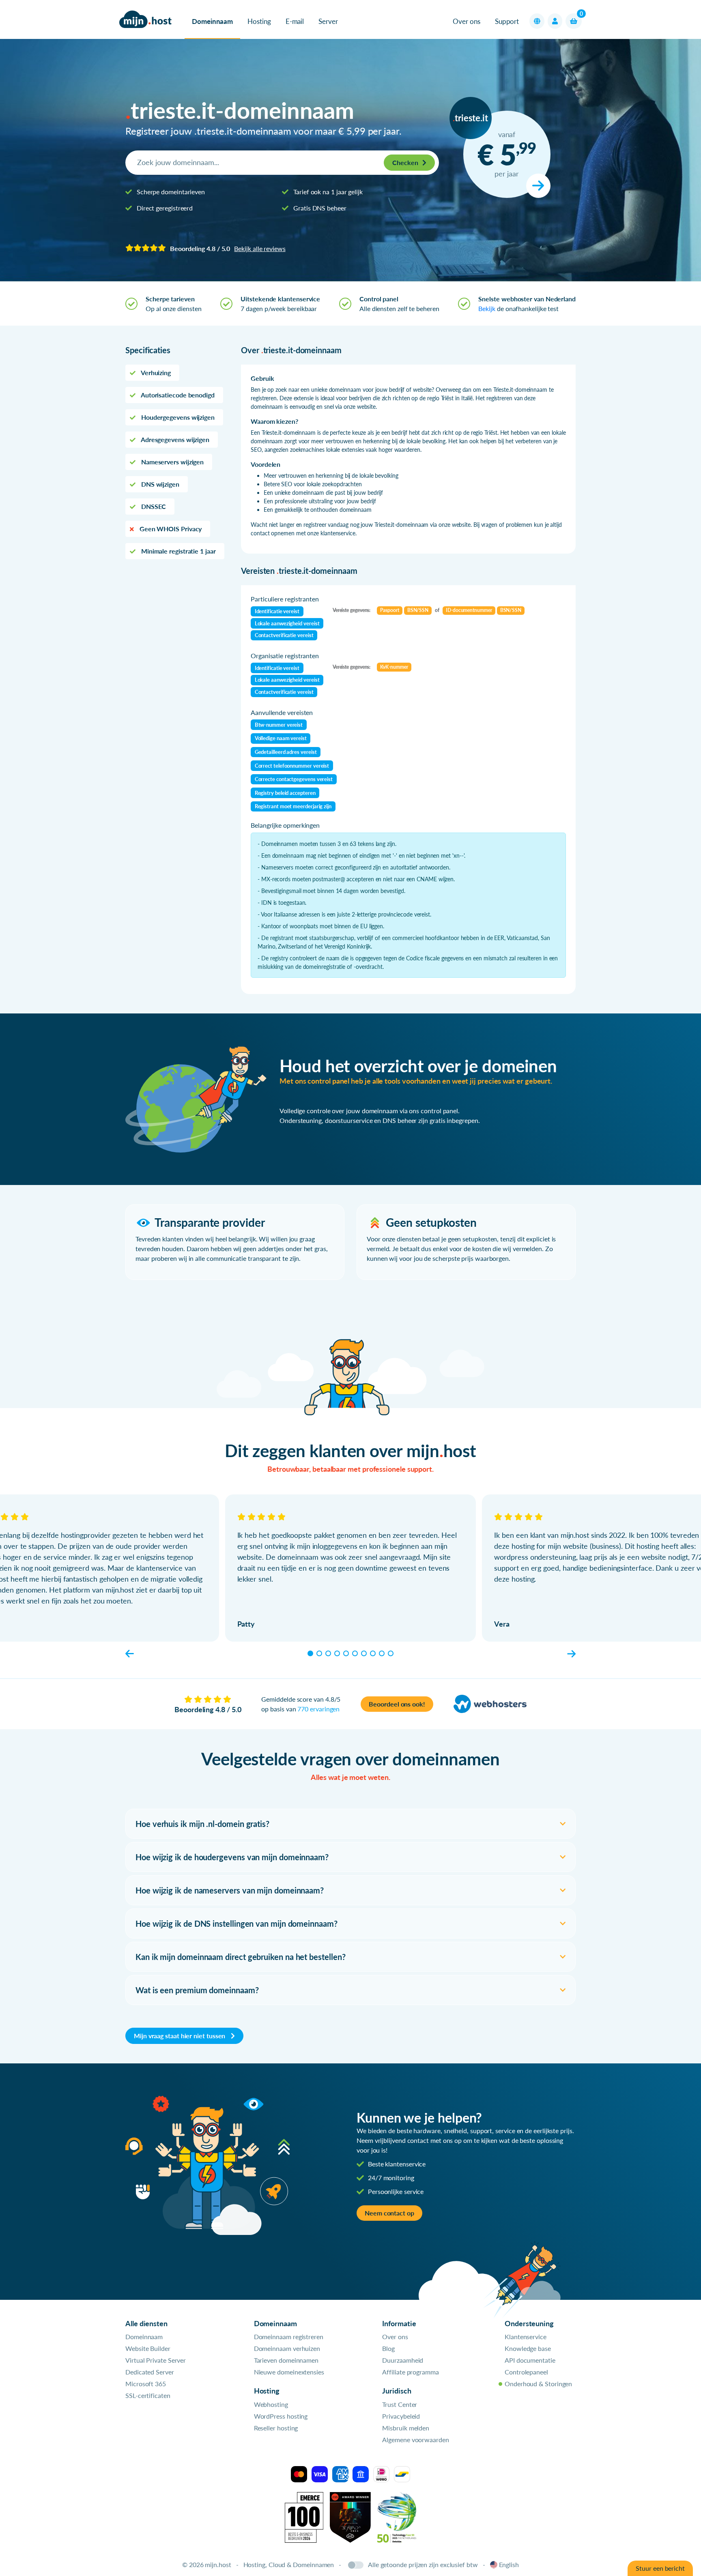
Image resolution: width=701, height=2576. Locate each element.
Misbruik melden (406, 2428)
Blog (388, 2348)
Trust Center (400, 2404)
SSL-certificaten (148, 2395)
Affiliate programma (410, 2372)
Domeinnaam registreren (289, 2337)
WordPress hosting (281, 2416)
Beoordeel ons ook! (397, 1704)
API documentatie (530, 2360)
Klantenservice (526, 2337)
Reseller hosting (276, 2428)
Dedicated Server (150, 2372)
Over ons (466, 21)
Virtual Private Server (156, 2360)
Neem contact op (389, 2213)
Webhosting (271, 2404)
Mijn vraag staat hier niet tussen (180, 2036)
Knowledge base (528, 2348)
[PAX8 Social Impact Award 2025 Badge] (350, 2516)
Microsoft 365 (146, 2384)
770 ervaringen (318, 1709)
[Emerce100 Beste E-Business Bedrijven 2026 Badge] (304, 2516)
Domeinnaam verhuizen (287, 2348)
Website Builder (148, 2348)
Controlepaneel (526, 2372)
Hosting (259, 21)
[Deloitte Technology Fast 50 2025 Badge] (397, 2516)
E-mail (295, 21)
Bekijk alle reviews (260, 248)
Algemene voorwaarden (415, 2440)
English (509, 2564)
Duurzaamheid (403, 2360)
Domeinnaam (212, 21)
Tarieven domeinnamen (286, 2360)
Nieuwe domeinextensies (289, 2372)
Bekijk (487, 308)
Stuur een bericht (660, 2568)
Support (507, 21)
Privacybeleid (401, 2416)
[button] (537, 21)
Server (328, 21)
